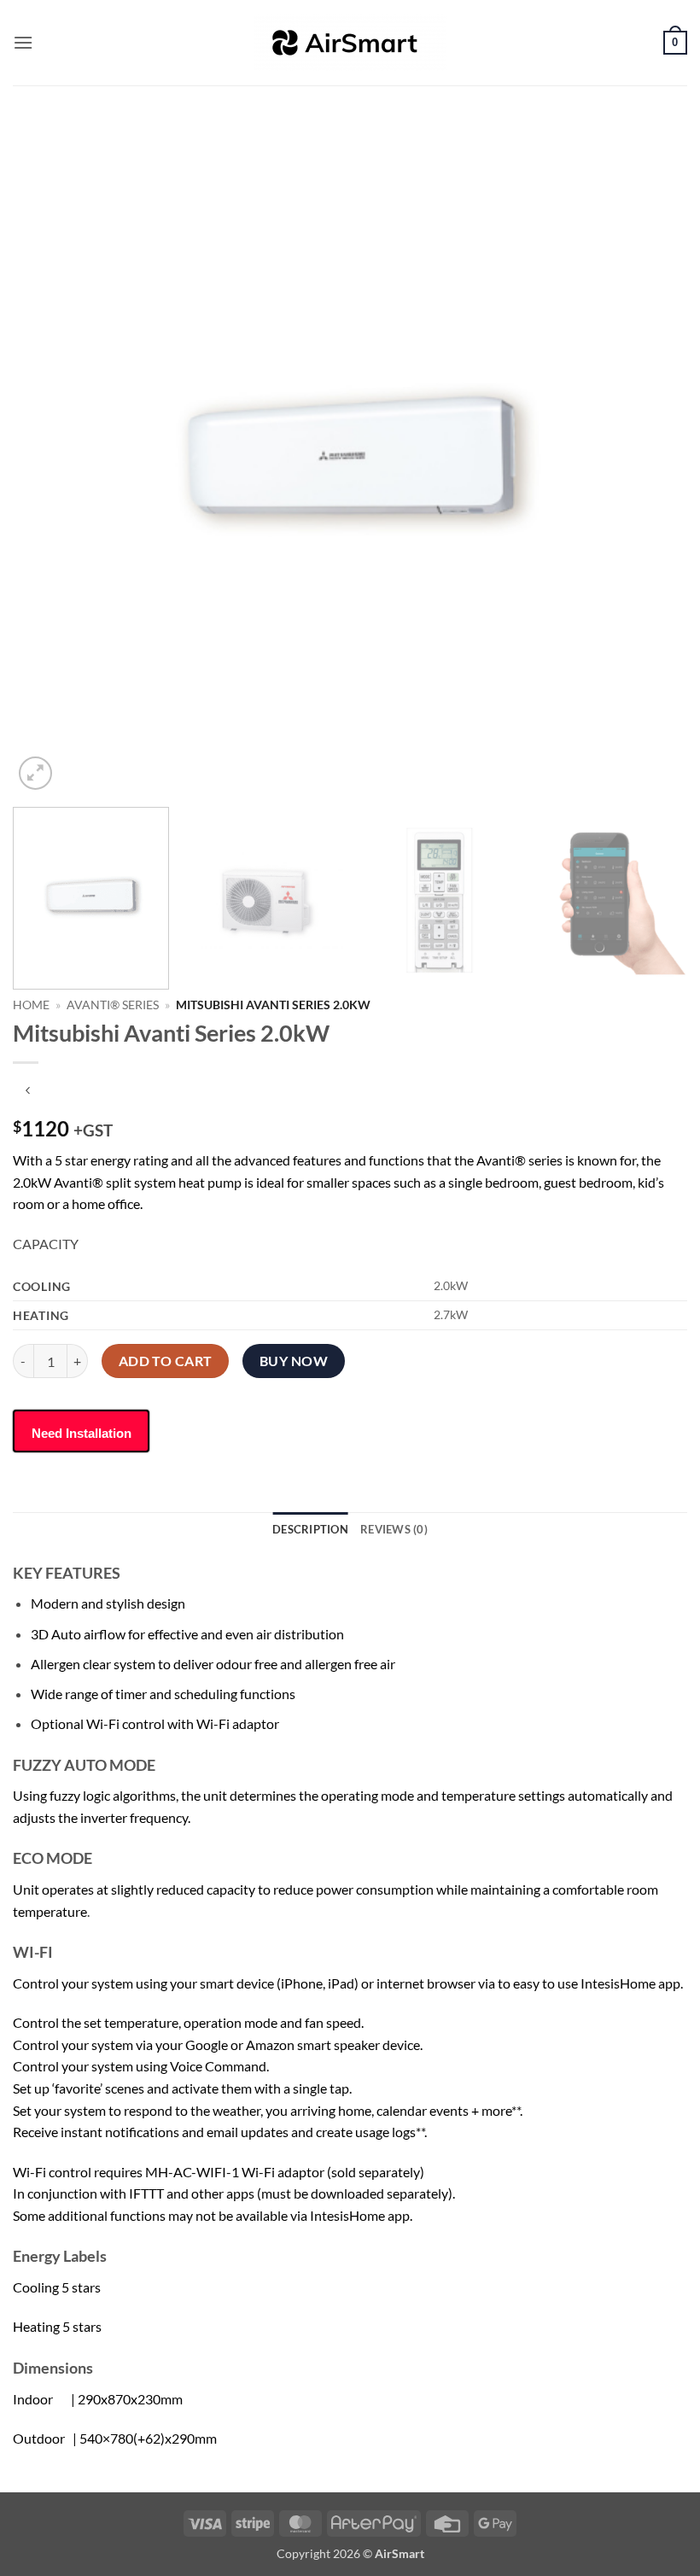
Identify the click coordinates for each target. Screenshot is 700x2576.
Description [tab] (310, 1529)
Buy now (294, 1361)
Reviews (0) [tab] (394, 1529)
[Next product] (28, 1091)
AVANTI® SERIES (113, 1005)
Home (31, 1005)
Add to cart (166, 1361)
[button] (23, 42)
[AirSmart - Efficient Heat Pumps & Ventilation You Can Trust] (350, 43)
